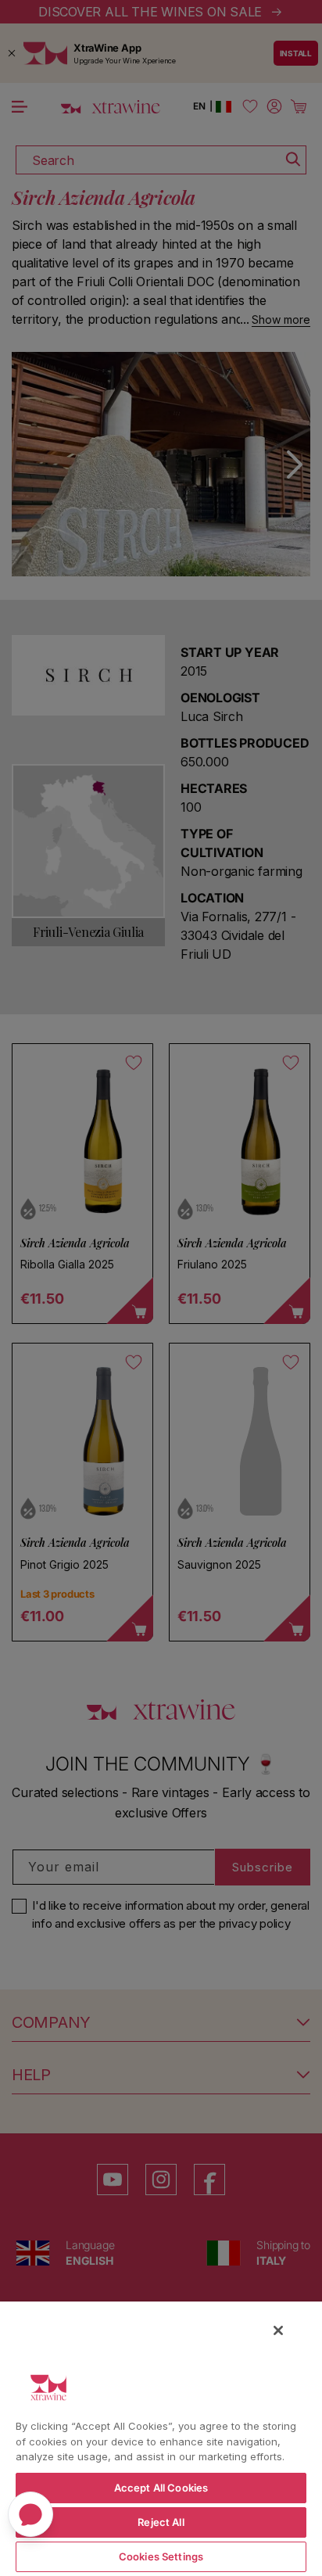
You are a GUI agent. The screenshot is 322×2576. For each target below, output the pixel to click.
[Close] (278, 2330)
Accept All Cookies (161, 2488)
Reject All (161, 2522)
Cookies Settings (161, 2556)
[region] (161, 2438)
